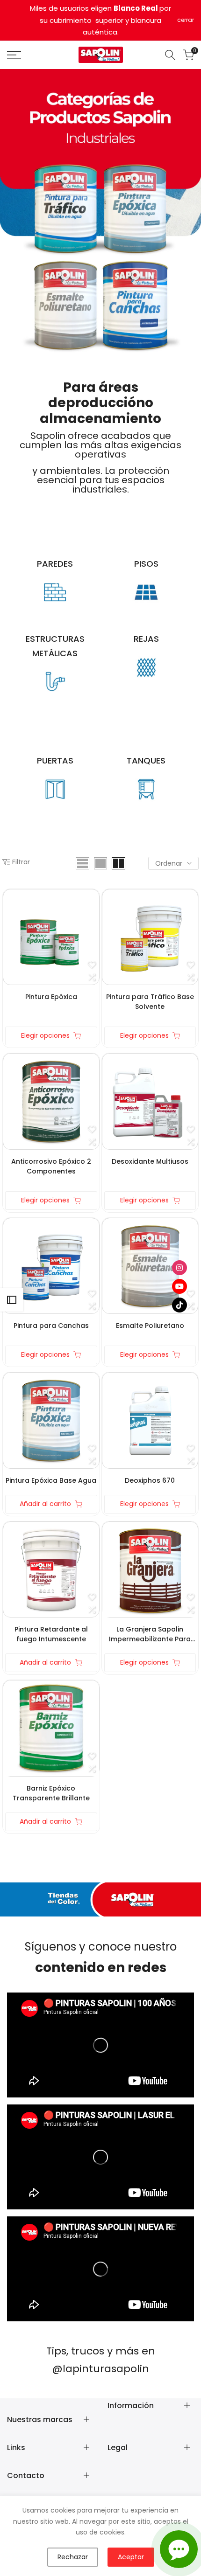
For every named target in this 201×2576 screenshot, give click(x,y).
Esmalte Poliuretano (150, 1326)
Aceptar (131, 2557)
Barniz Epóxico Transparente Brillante (51, 1793)
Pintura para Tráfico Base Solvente (150, 1002)
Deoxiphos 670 (150, 1480)
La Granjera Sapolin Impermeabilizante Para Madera (150, 1634)
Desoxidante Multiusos (150, 1161)
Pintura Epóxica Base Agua (51, 1480)
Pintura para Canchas (51, 1326)
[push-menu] (14, 55)
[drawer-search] (170, 55)
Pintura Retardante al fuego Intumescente (51, 1634)
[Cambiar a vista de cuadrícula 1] (100, 863)
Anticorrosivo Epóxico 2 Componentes (51, 1166)
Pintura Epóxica (51, 997)
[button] (92, 965)
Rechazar (73, 2557)
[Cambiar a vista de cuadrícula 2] (118, 863)
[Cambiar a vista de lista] (83, 863)
